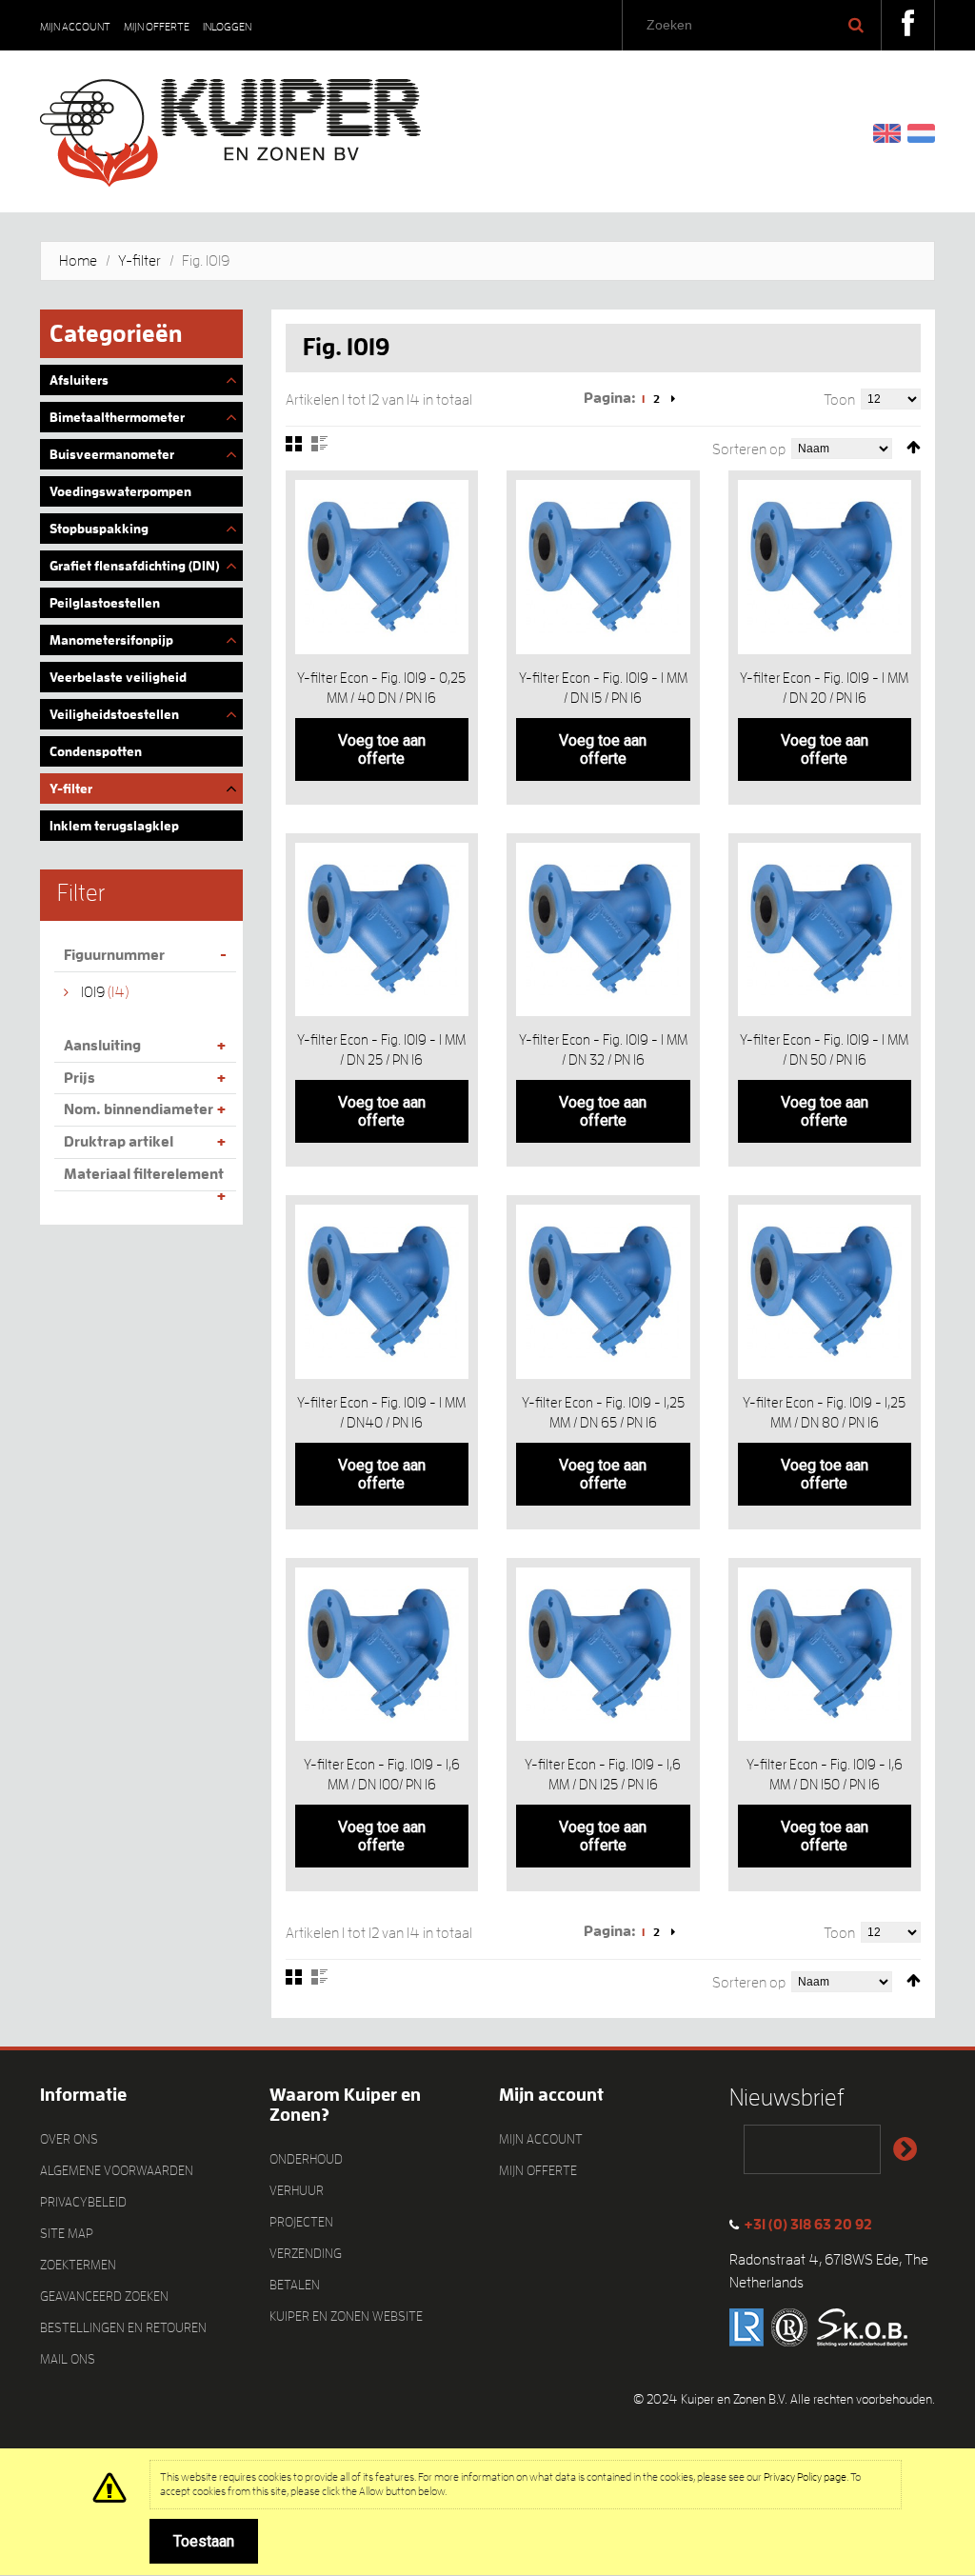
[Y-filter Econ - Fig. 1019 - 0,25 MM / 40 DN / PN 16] (382, 567)
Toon (839, 400)
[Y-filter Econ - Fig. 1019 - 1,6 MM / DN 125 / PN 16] (603, 1655)
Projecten (301, 2222)
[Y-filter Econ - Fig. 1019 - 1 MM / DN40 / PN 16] (382, 1292)
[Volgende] (673, 399)
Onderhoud (306, 2159)
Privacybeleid (83, 2202)
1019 (93, 992)
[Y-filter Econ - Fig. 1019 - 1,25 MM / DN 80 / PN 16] (825, 1292)
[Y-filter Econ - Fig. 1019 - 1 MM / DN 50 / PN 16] (825, 930)
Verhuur (297, 2190)
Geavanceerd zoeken (104, 2296)
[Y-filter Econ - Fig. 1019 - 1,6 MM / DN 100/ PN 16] (382, 1655)
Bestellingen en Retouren (123, 2327)
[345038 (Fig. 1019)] (825, 1655)
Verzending (306, 2253)
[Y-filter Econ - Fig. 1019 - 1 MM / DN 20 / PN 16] (825, 567)
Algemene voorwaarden (117, 2170)
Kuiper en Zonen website (346, 2316)
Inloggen (227, 27)
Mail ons (68, 2359)
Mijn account (75, 27)
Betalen (295, 2285)
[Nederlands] (921, 132)
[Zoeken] (856, 25)
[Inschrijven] (905, 2149)
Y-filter (139, 261)
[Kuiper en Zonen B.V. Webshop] (230, 126)
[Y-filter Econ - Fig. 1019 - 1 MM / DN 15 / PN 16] (603, 567)
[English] (887, 132)
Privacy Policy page (805, 2477)
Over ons (69, 2139)
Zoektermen (78, 2265)
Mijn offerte (157, 27)
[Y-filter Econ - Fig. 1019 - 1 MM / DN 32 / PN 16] (603, 930)
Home (78, 261)
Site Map (67, 2233)
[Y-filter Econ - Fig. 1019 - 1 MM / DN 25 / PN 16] (382, 930)
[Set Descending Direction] (914, 448)
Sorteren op (749, 449)
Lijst (319, 444)
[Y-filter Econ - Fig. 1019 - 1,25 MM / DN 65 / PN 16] (603, 1292)
